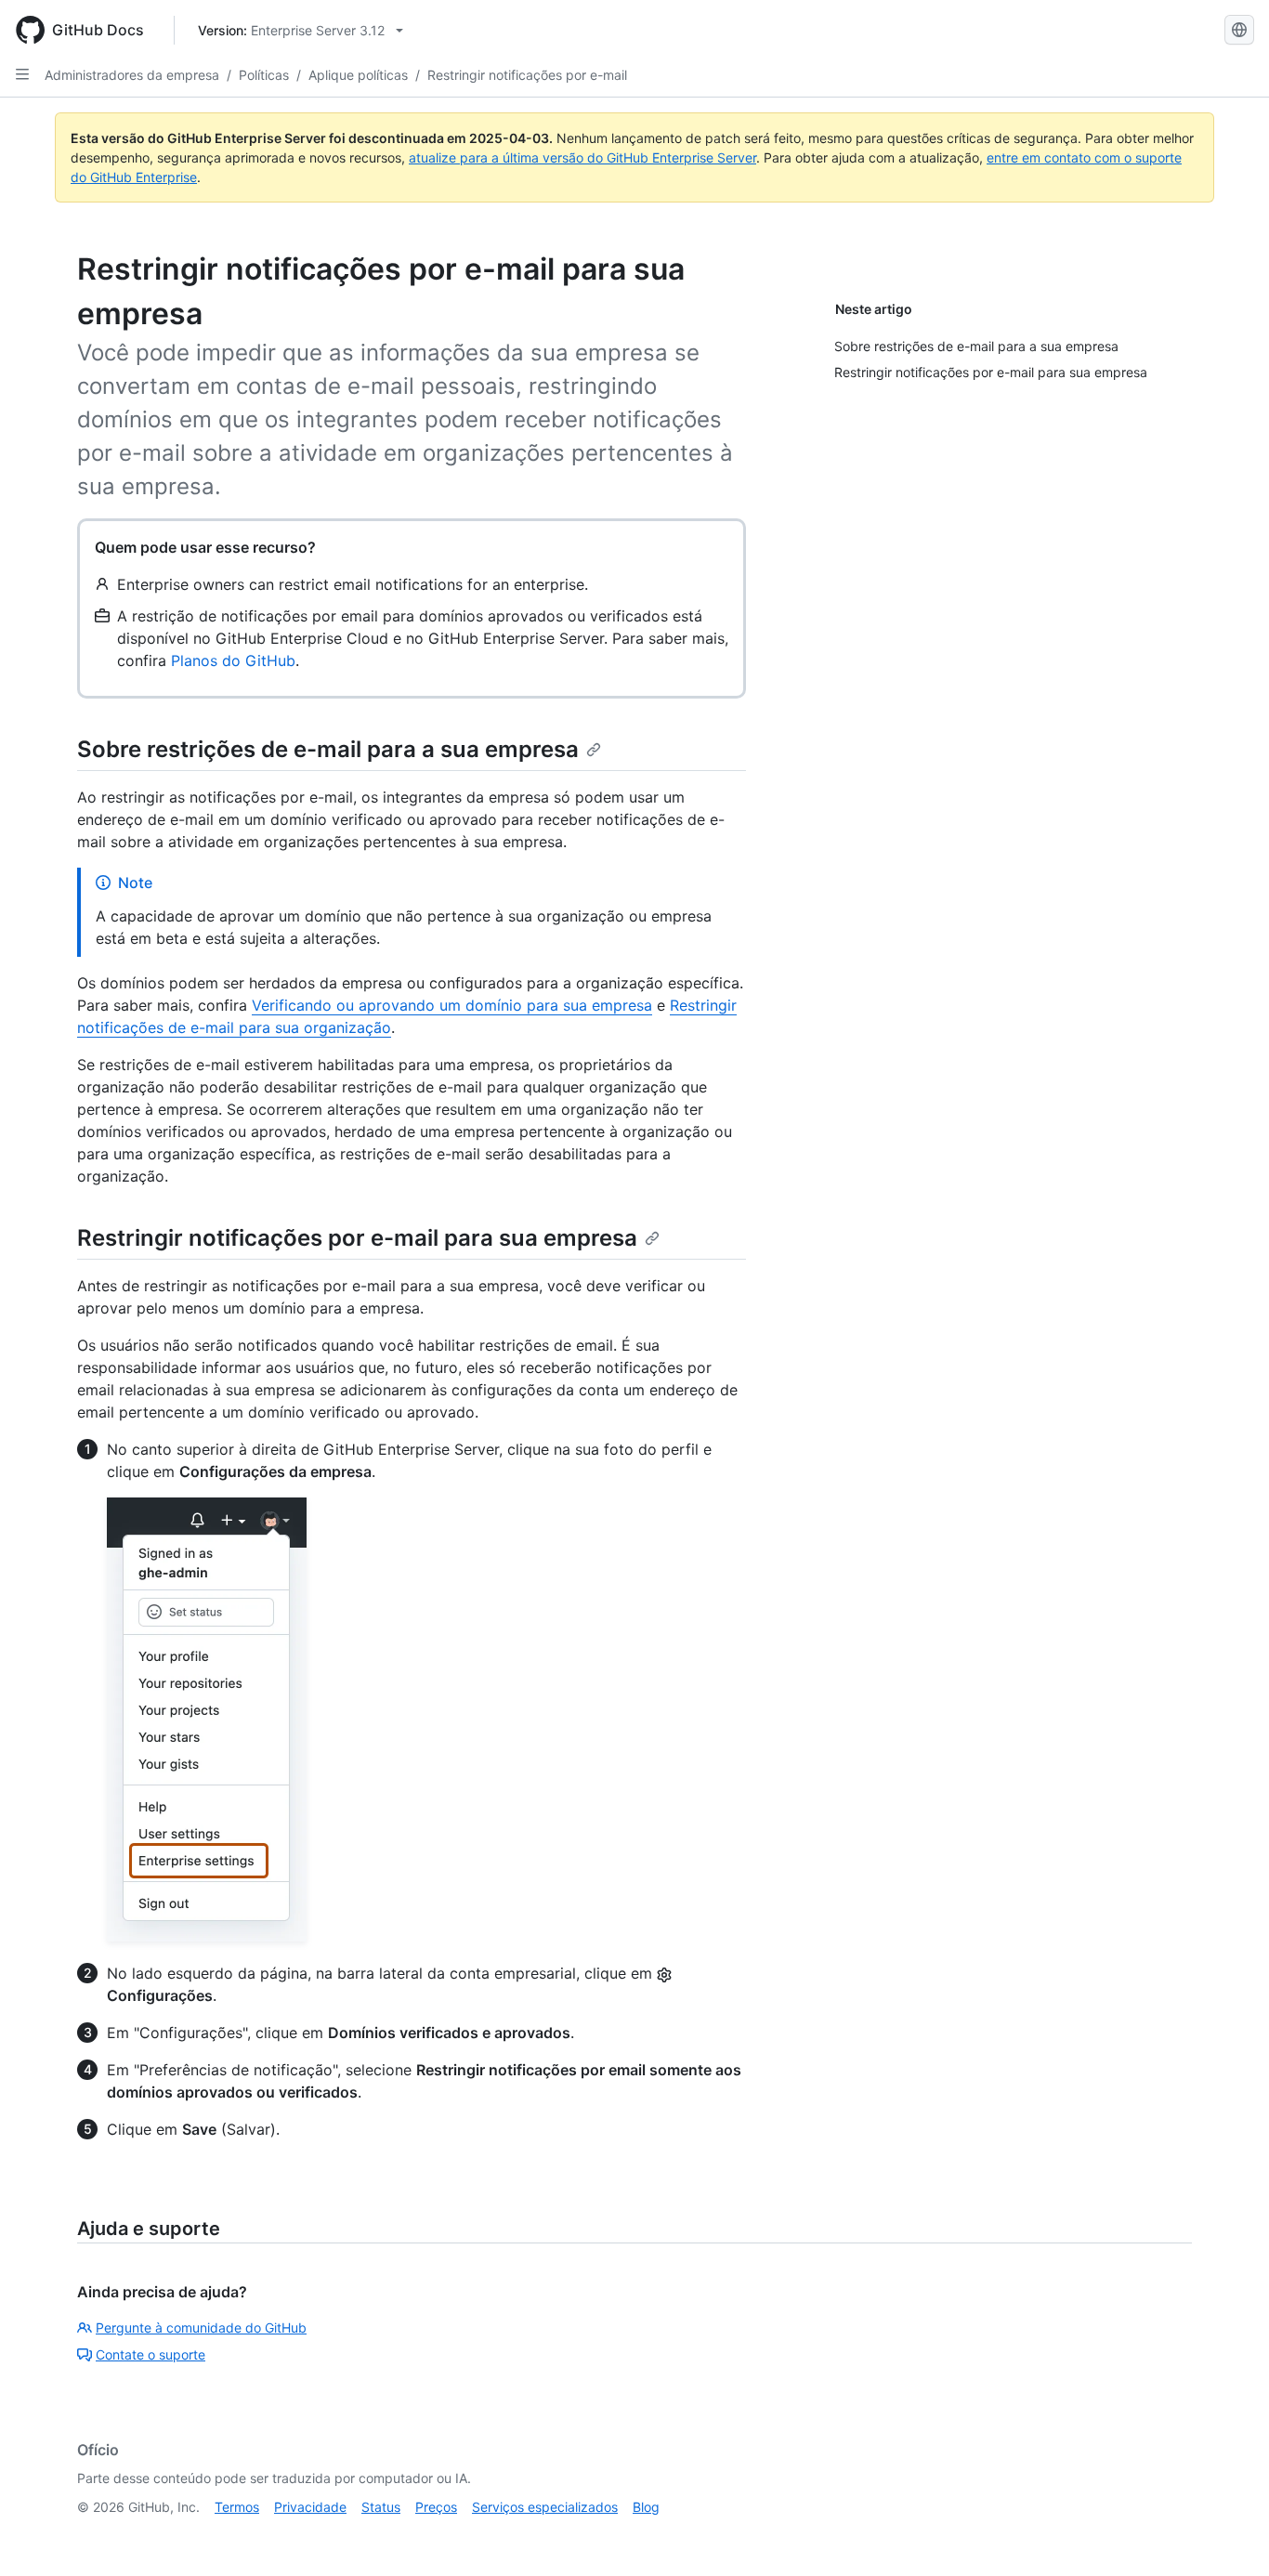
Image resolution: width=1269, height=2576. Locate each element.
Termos (237, 2507)
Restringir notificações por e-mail (527, 75)
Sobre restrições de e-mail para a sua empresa (328, 749)
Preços (436, 2507)
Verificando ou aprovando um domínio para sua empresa (452, 1005)
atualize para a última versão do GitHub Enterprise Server (582, 157)
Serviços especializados (545, 2507)
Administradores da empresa (132, 75)
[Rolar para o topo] (1228, 2535)
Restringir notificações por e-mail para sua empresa (357, 1238)
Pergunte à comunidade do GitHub (201, 2328)
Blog (646, 2507)
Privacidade (310, 2507)
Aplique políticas (358, 75)
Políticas (264, 75)
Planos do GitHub (233, 660)
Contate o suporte (150, 2354)
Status (381, 2507)
